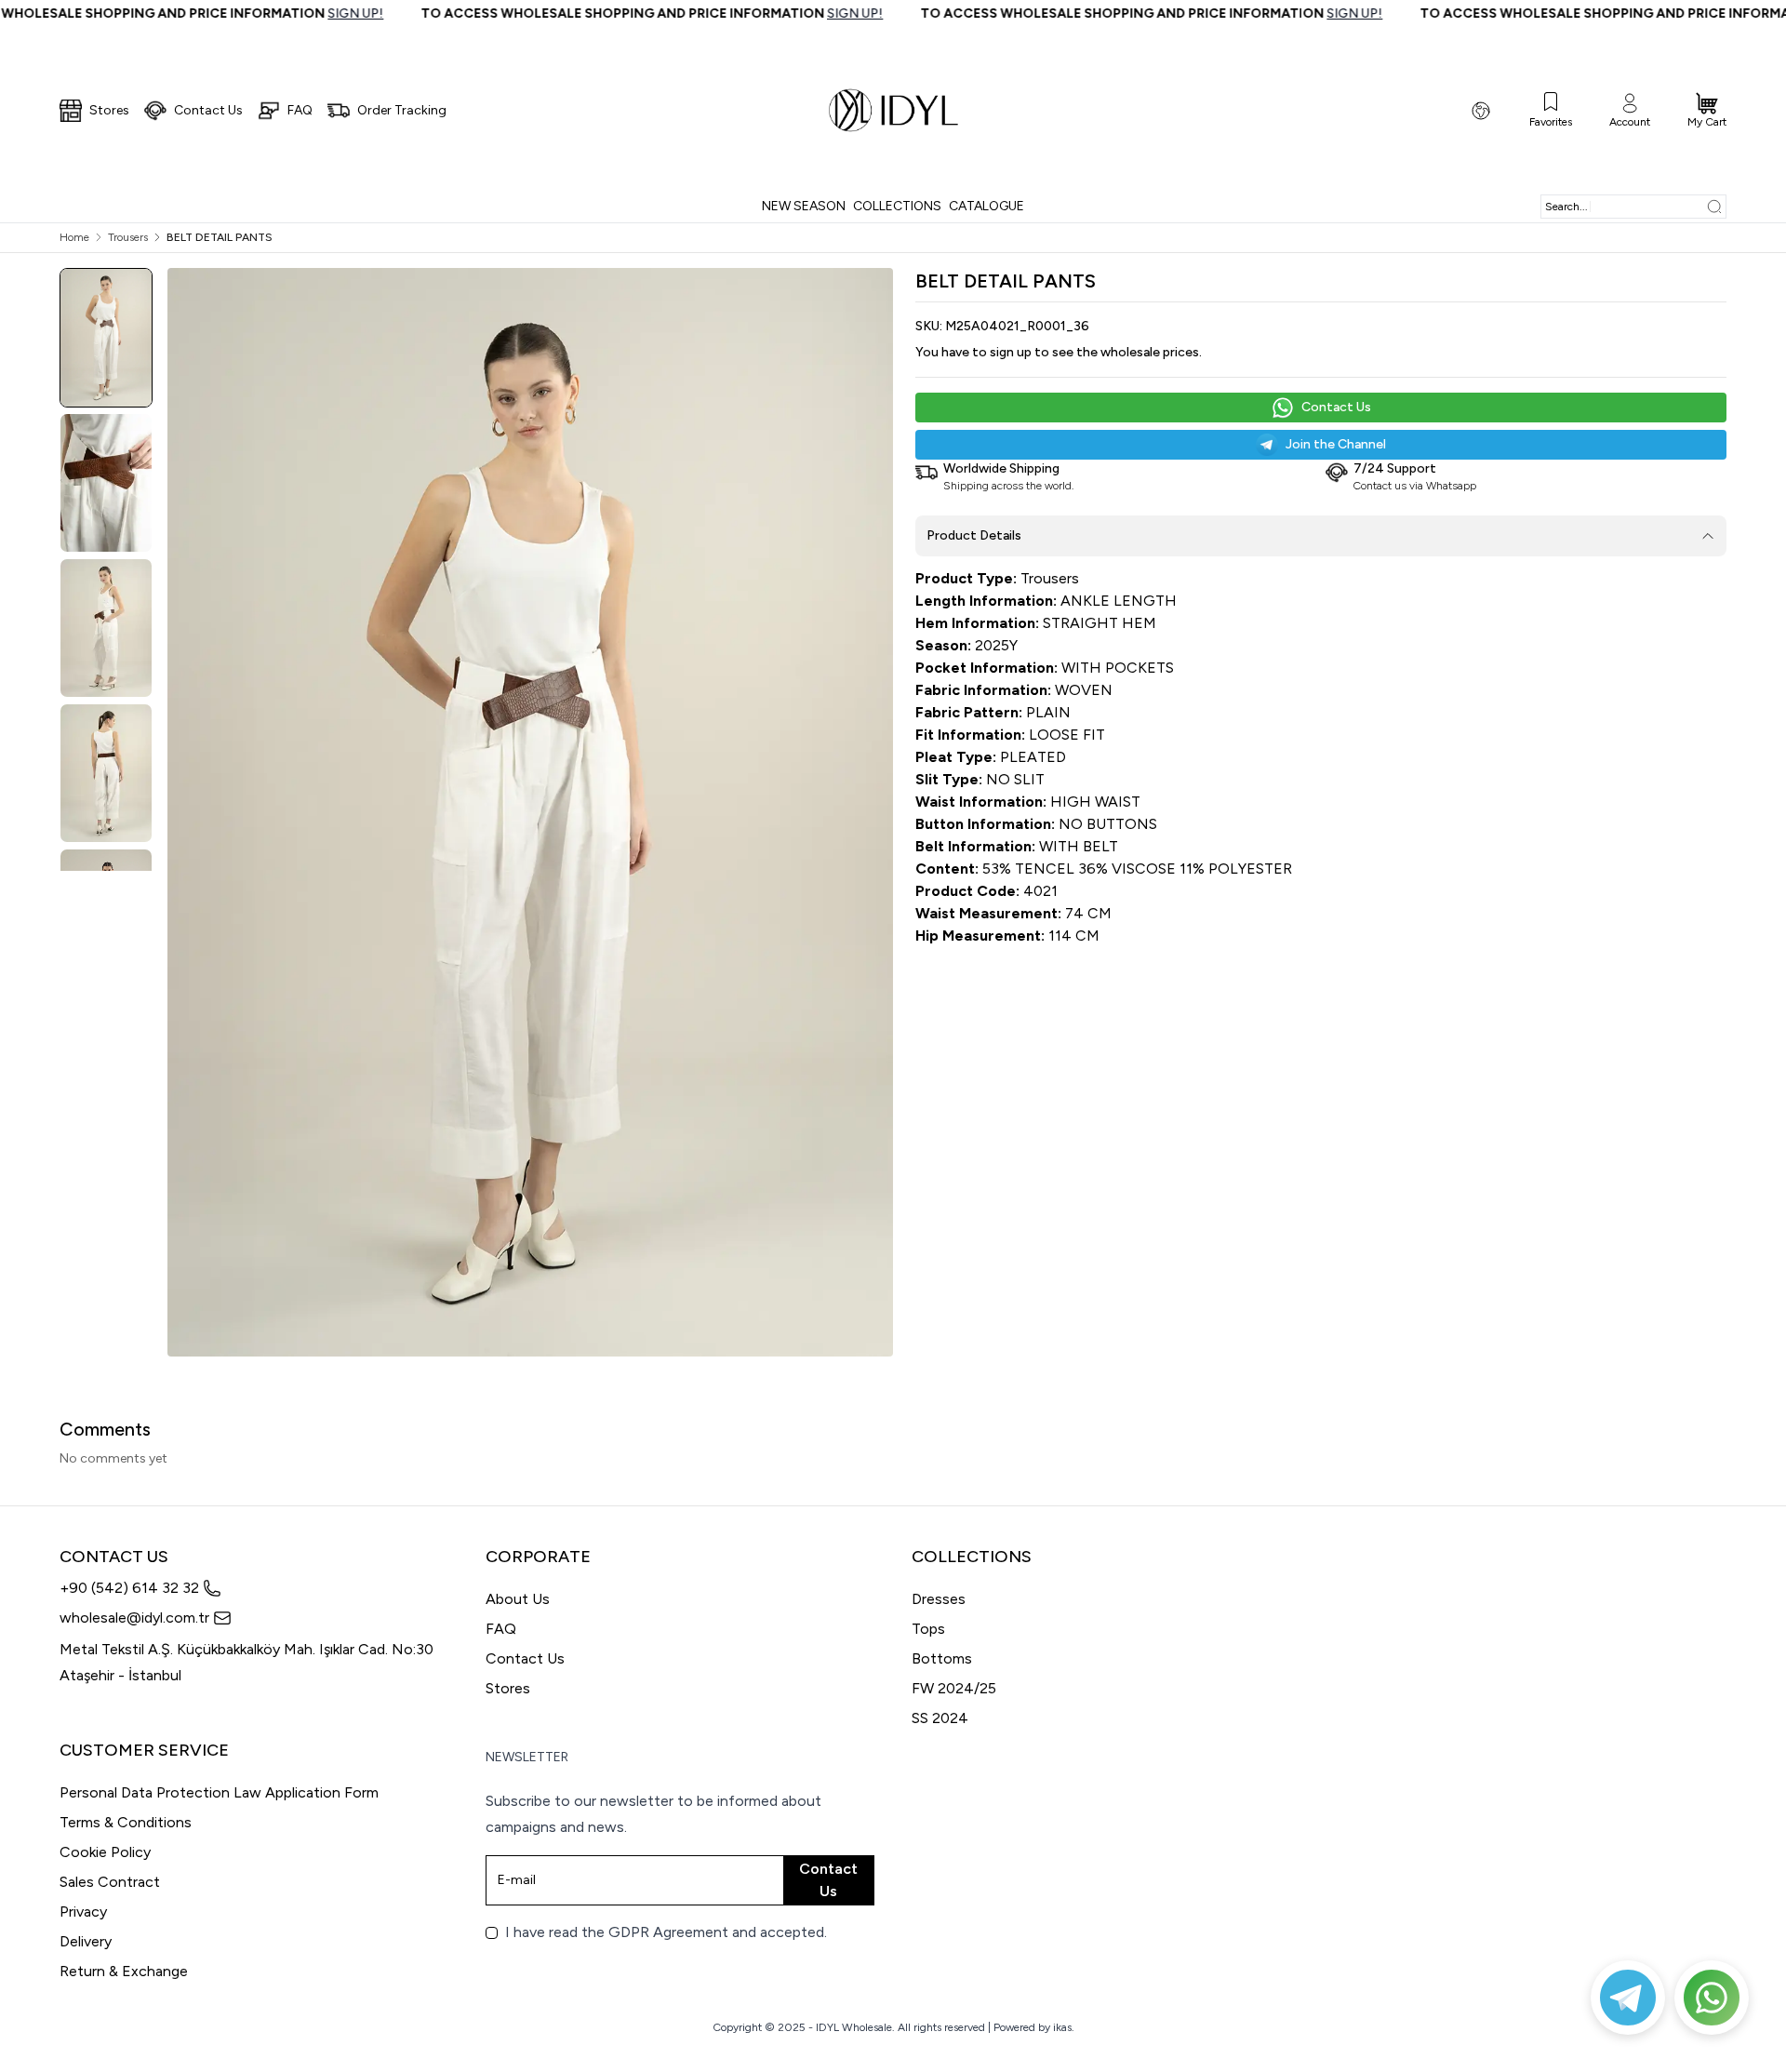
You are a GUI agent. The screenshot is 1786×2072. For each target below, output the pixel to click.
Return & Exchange (124, 1971)
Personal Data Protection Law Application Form (219, 1792)
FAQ (501, 1629)
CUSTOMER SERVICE (144, 1750)
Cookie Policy (105, 1852)
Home (74, 237)
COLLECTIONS (972, 1557)
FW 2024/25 (954, 1688)
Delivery (86, 1941)
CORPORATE (538, 1557)
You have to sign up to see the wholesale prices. (1059, 352)
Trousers (128, 237)
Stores (508, 1688)
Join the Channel (1336, 444)
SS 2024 (940, 1718)
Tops (928, 1629)
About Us (518, 1599)
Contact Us (1336, 407)
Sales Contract (110, 1882)
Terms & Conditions (126, 1822)
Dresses (939, 1599)
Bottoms (942, 1658)
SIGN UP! (273, 13)
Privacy (83, 1912)
